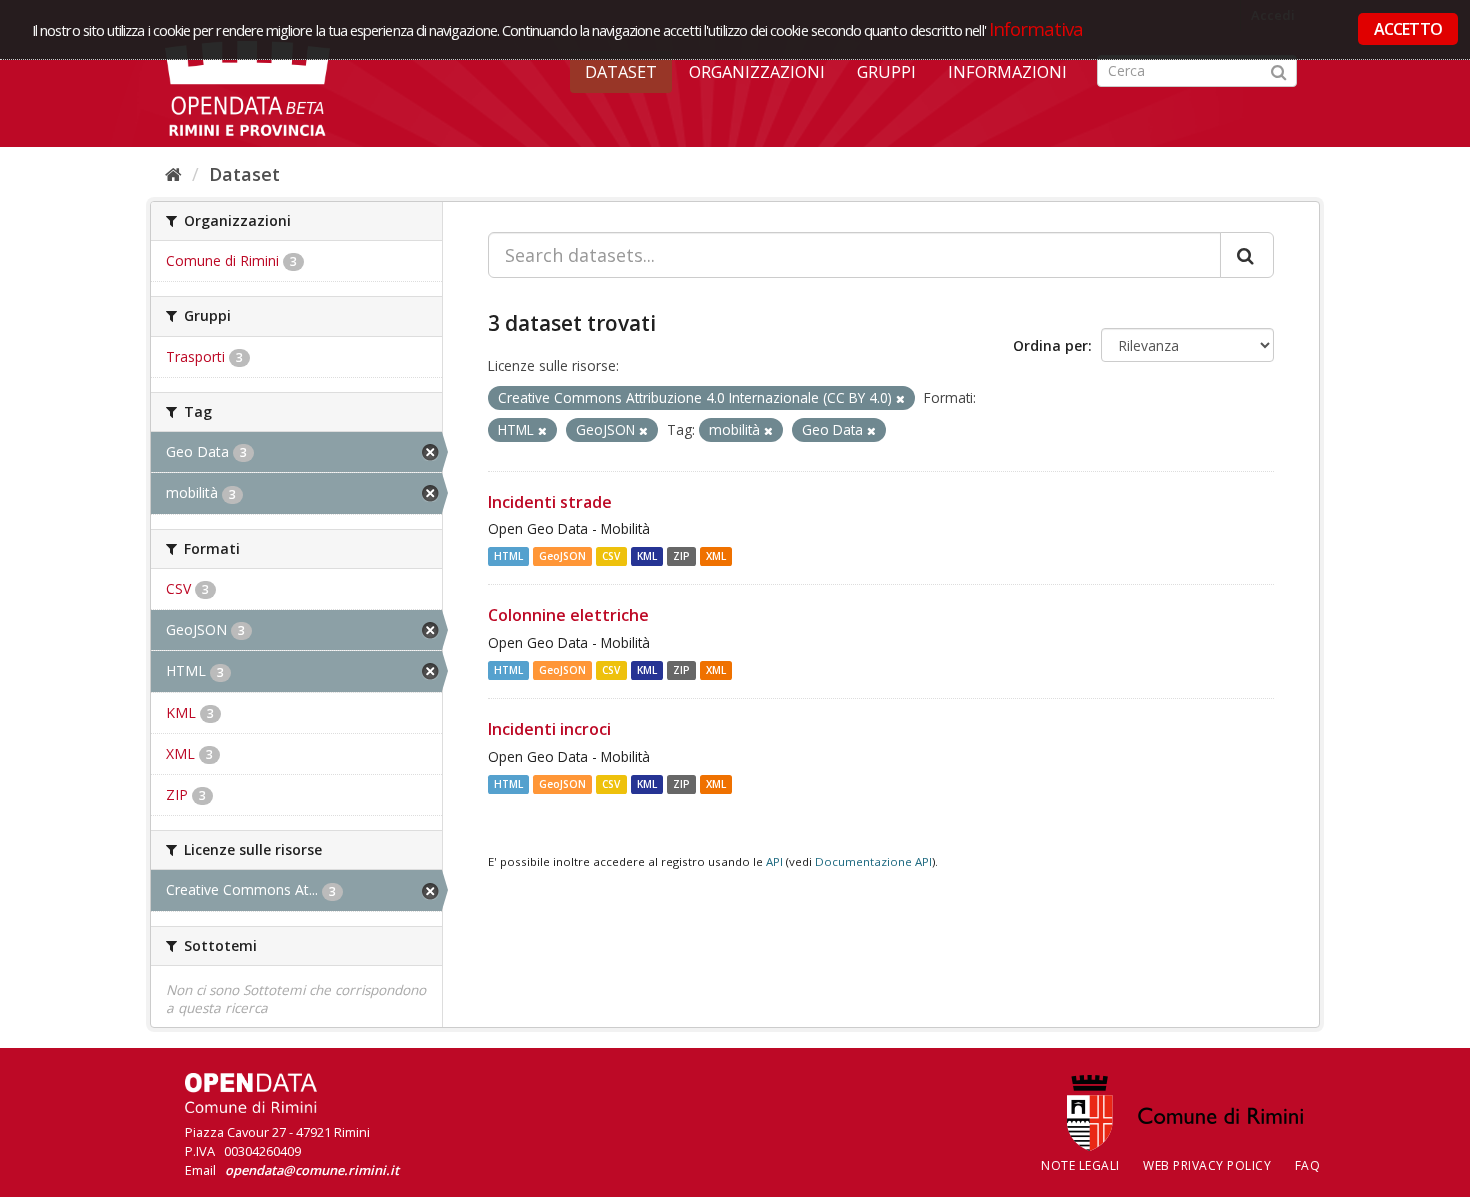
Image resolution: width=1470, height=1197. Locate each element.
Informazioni (1007, 72)
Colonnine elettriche (568, 615)
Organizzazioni (757, 72)
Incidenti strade (550, 502)
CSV (611, 556)
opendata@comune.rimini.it (312, 1170)
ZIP (681, 556)
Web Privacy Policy (1207, 1165)
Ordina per (1050, 345)
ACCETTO (1408, 29)
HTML (508, 556)
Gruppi (886, 72)
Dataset (621, 72)
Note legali (1080, 1165)
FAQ (1308, 1165)
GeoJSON (562, 556)
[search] (1247, 255)
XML (716, 556)
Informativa (1036, 28)
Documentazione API (873, 861)
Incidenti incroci (549, 729)
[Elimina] (900, 398)
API (774, 861)
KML (647, 556)
